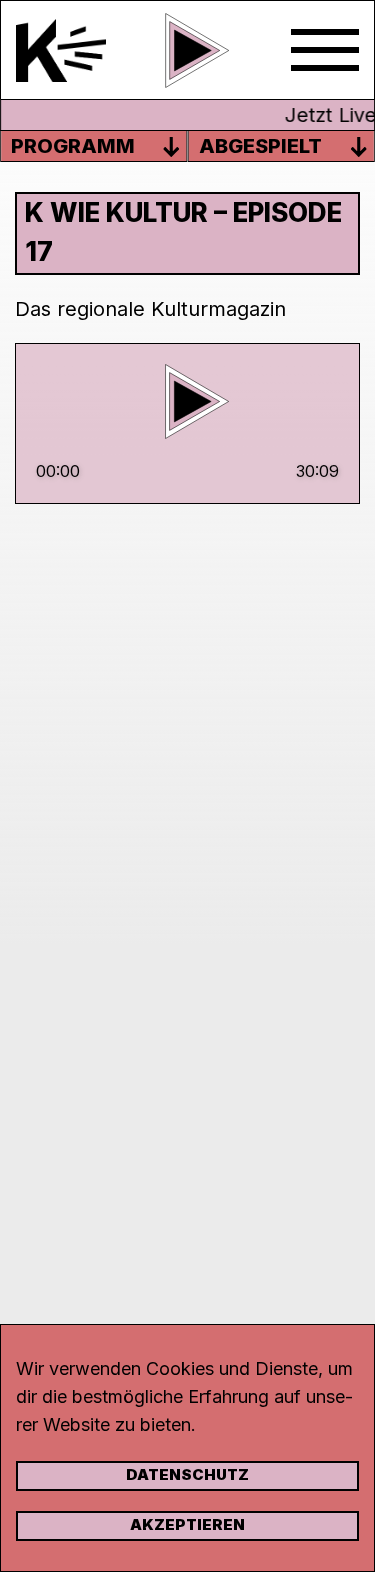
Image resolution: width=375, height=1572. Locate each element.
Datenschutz (187, 1474)
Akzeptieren (187, 1524)
